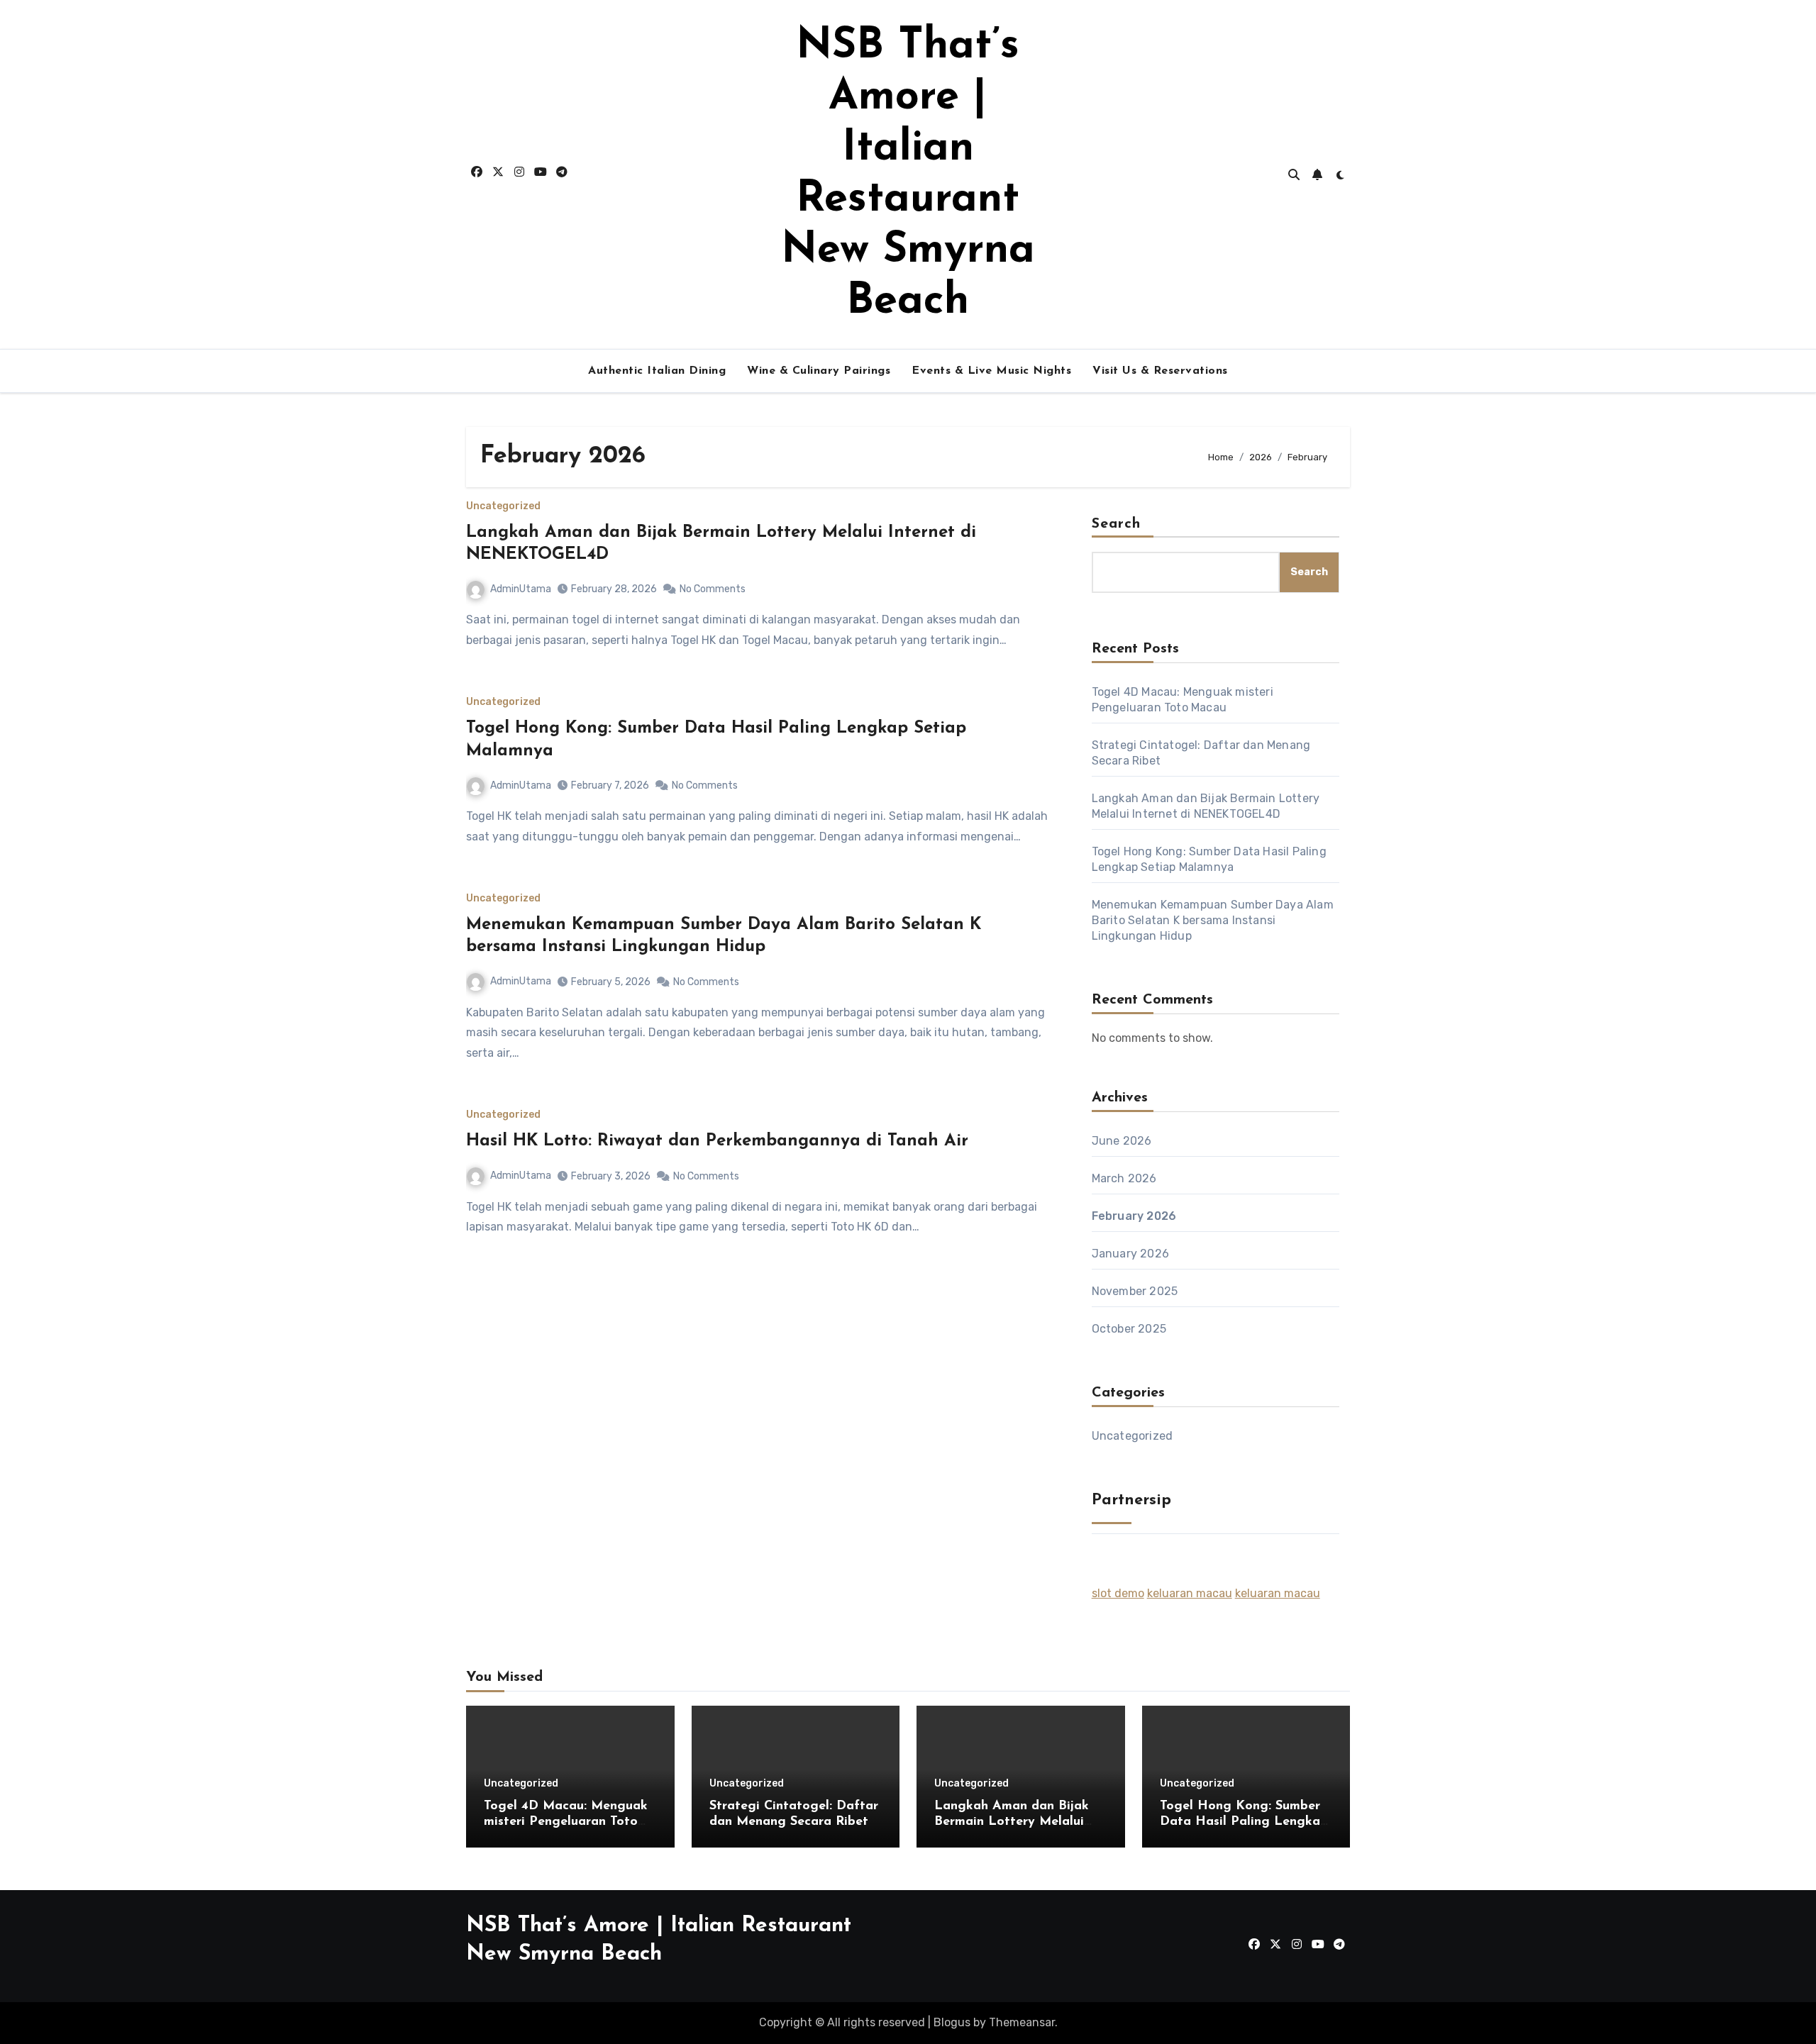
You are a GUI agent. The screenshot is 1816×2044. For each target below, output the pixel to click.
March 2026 (1124, 1178)
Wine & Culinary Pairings (819, 371)
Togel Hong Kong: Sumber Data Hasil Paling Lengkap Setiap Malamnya (1244, 1822)
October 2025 (1129, 1329)
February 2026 (1134, 1216)
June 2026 (1122, 1141)
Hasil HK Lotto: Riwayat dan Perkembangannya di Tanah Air (717, 1141)
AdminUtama (521, 589)
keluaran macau (1190, 1593)
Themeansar (1022, 2022)
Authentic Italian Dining (657, 371)
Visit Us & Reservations (1160, 371)
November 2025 (1135, 1291)
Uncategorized (503, 506)
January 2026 (1130, 1254)
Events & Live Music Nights (991, 371)
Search (1117, 524)
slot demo (1118, 1593)
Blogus (952, 2022)
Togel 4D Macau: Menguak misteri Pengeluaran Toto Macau (566, 1822)
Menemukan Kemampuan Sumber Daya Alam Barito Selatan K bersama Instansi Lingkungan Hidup (1213, 920)
